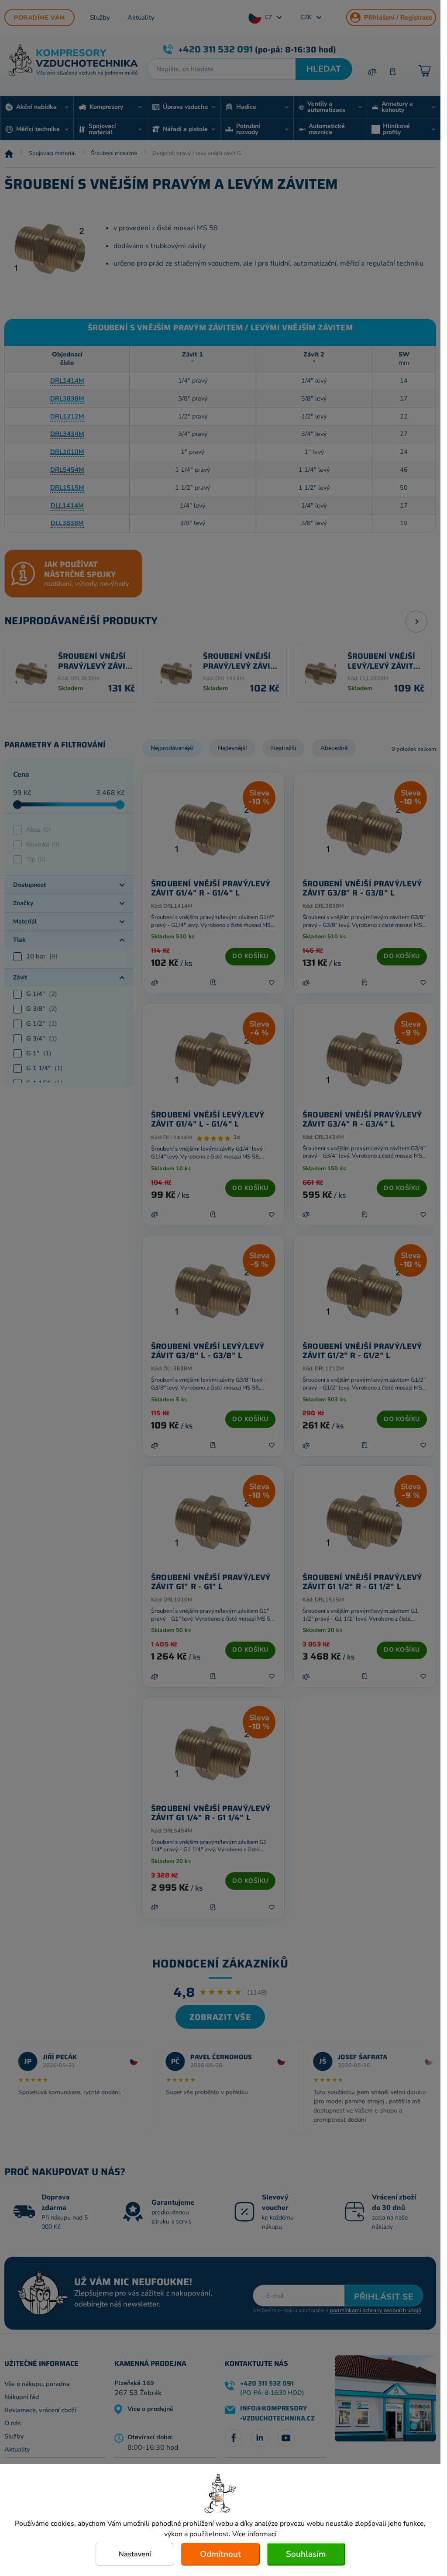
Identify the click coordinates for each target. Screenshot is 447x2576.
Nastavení (135, 2554)
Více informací (254, 2534)
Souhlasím (306, 2554)
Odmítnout (220, 2554)
